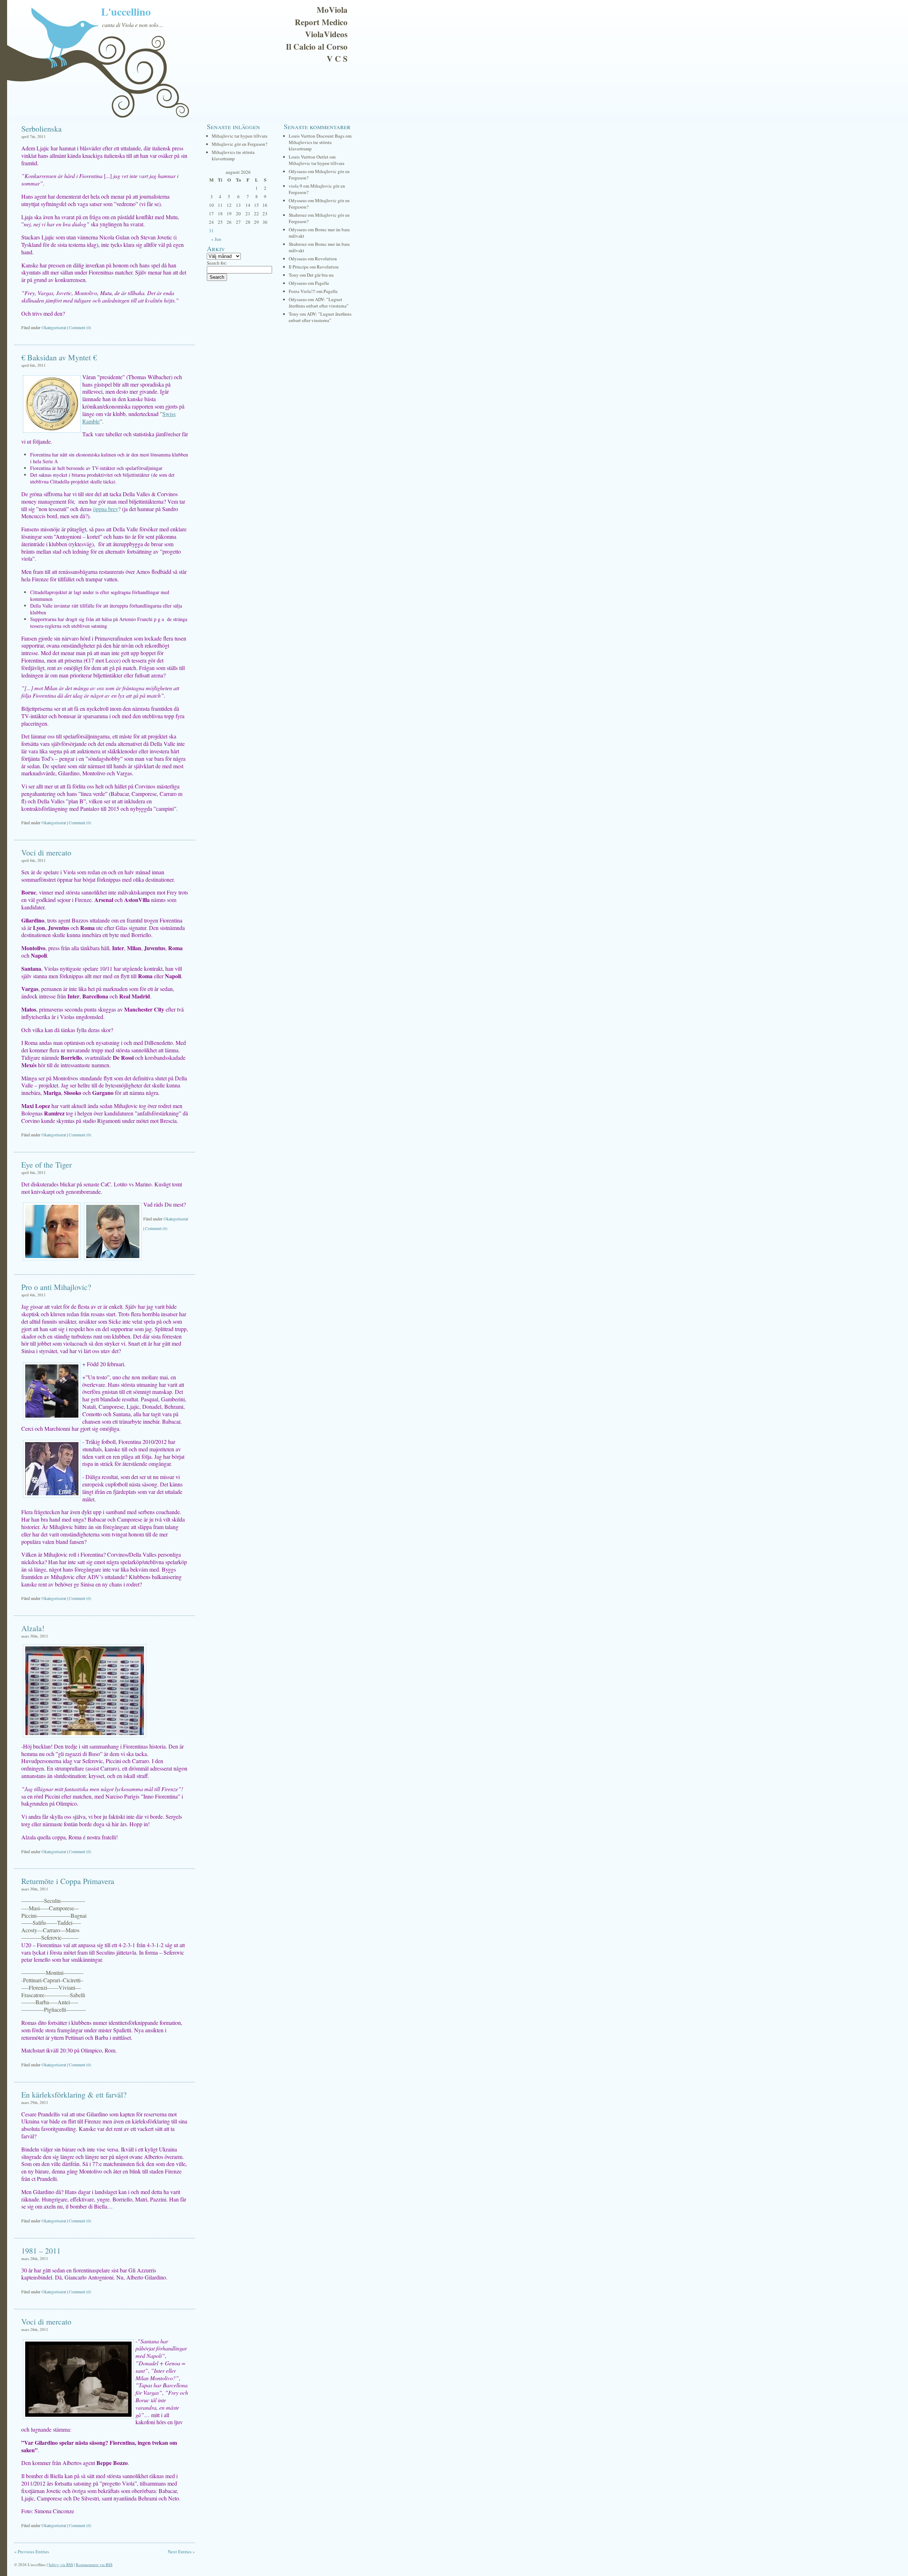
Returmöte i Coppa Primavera (68, 1881)
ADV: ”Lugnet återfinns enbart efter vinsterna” (319, 303)
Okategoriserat (54, 327)
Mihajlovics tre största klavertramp (233, 155)
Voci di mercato (46, 852)
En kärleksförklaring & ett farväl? (74, 2095)
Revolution (326, 259)
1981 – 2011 (41, 2251)
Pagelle (322, 283)
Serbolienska (41, 129)
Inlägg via (61, 2564)
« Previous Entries (32, 2552)
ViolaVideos (326, 34)
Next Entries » (181, 2552)
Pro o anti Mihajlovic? (56, 1287)
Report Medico (321, 22)
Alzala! (33, 1628)
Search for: (217, 263)
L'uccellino (126, 11)
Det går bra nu (320, 275)
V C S (337, 59)
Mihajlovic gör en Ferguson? (240, 144)
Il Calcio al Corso (317, 46)
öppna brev (106, 509)
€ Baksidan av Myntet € (59, 357)
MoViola (332, 10)
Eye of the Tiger (46, 1165)
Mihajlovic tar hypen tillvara (240, 136)
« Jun (216, 239)
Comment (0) (80, 327)
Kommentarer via (94, 2564)
